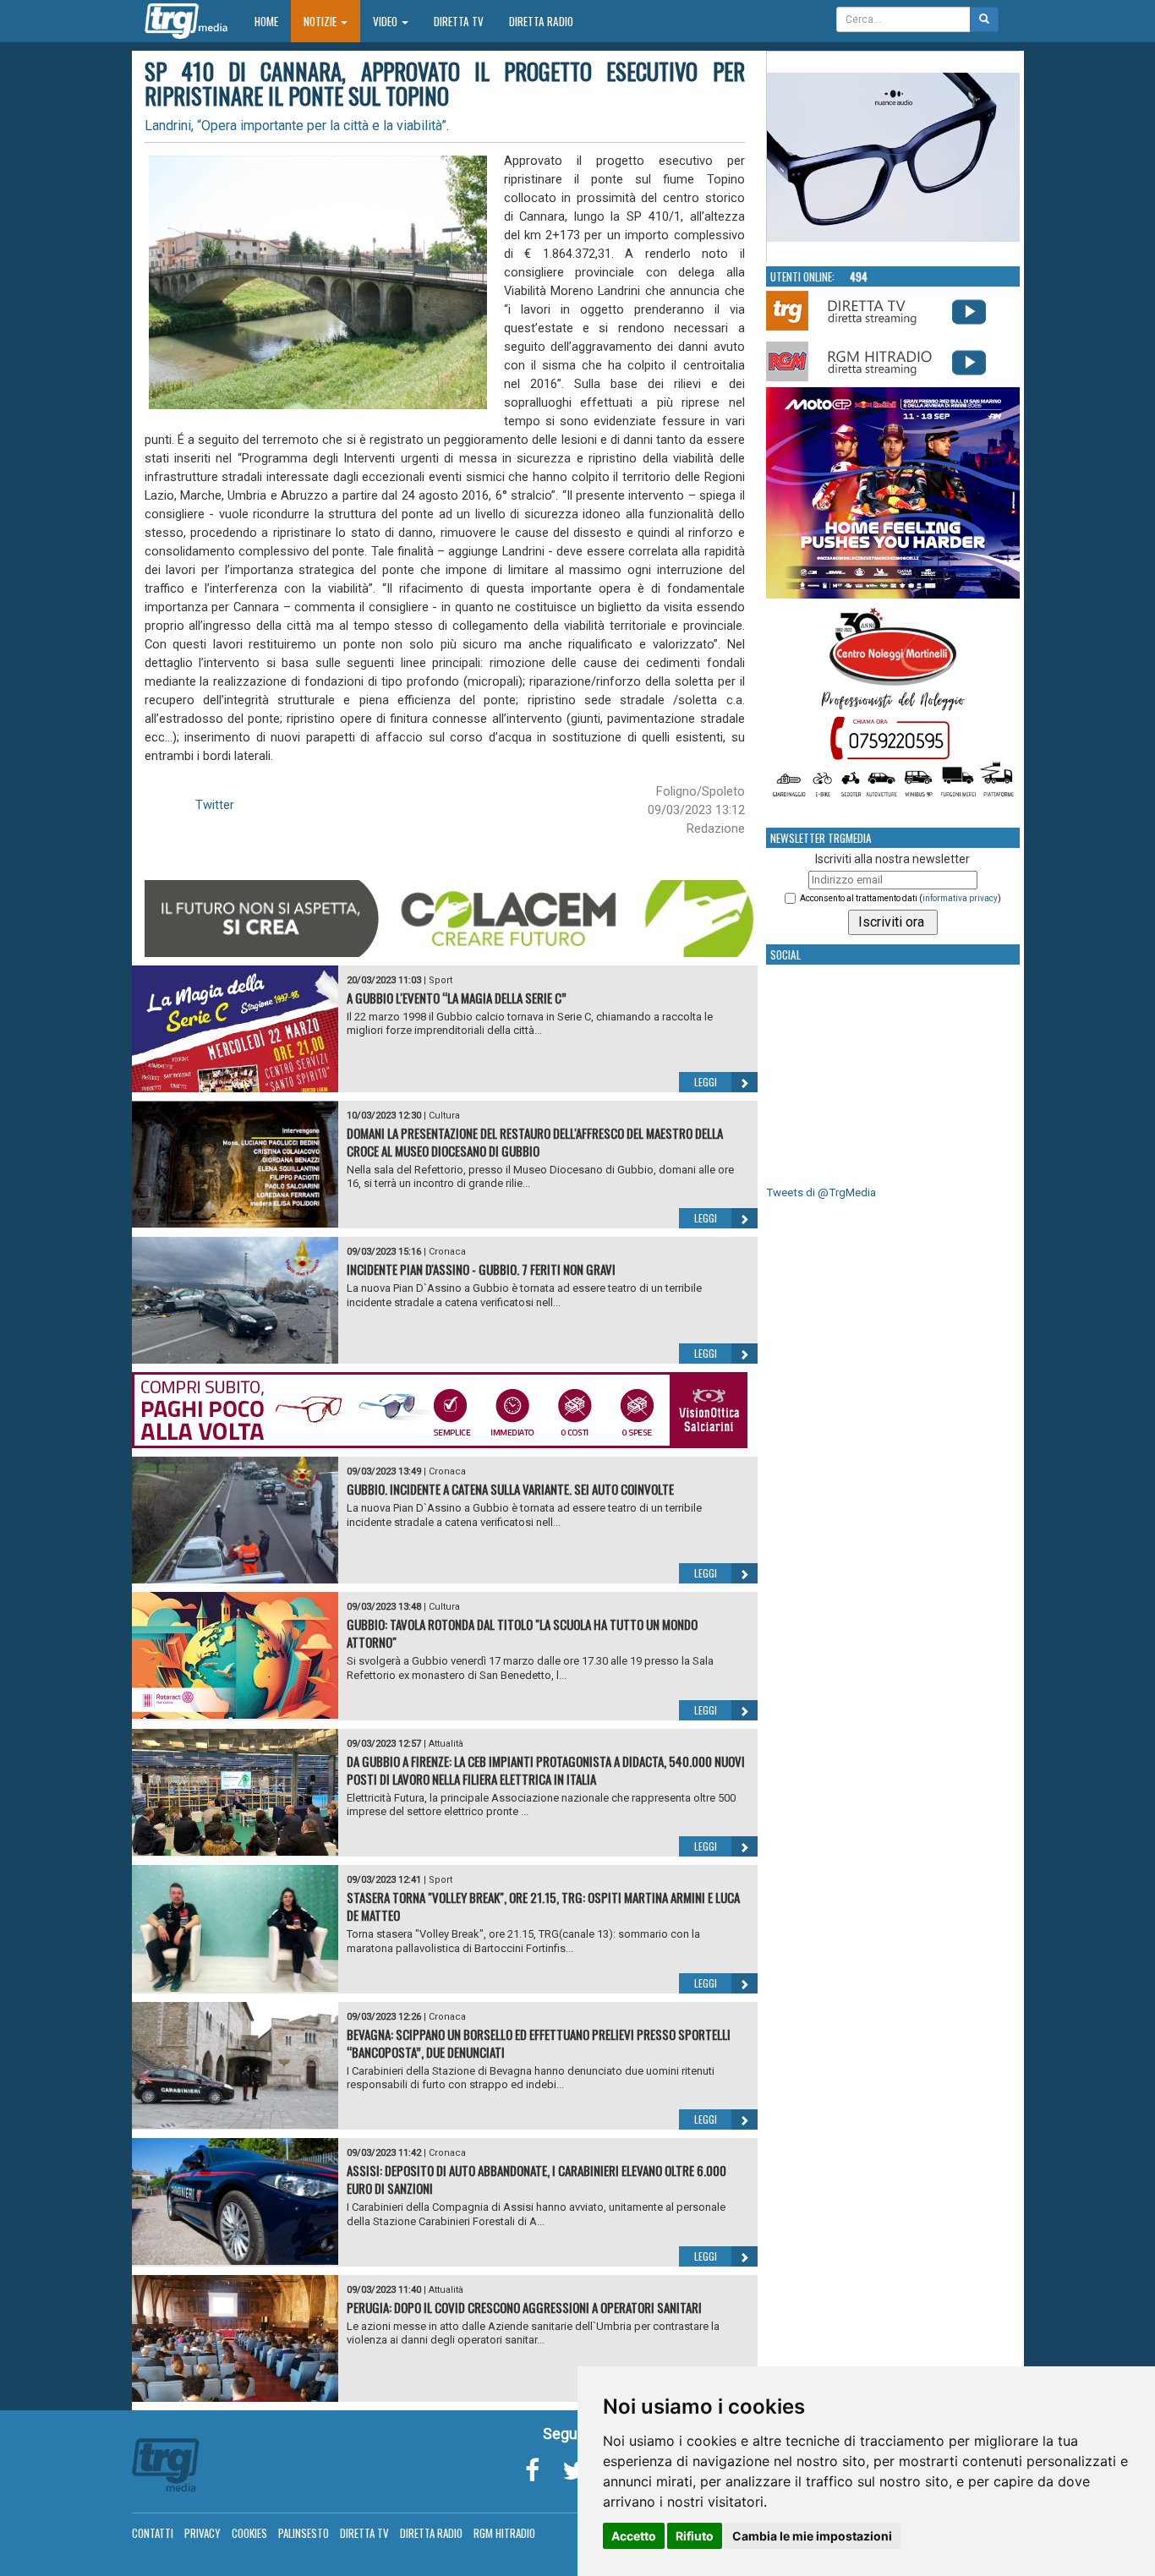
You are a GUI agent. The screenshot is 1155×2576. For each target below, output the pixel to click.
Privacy (203, 2533)
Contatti (153, 2533)
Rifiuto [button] (695, 2536)
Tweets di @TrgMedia (821, 1192)
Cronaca (447, 1252)
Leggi (706, 1082)
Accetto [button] (634, 2536)
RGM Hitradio (504, 2533)
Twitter (215, 805)
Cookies (249, 2533)
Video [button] (386, 21)
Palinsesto (304, 2533)
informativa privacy (960, 898)
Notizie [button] (321, 21)
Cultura (444, 1116)
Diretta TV (459, 21)
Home (273, 21)
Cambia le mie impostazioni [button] (812, 2536)
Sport (441, 980)
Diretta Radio (541, 21)
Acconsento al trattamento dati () (900, 898)
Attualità (446, 1744)
